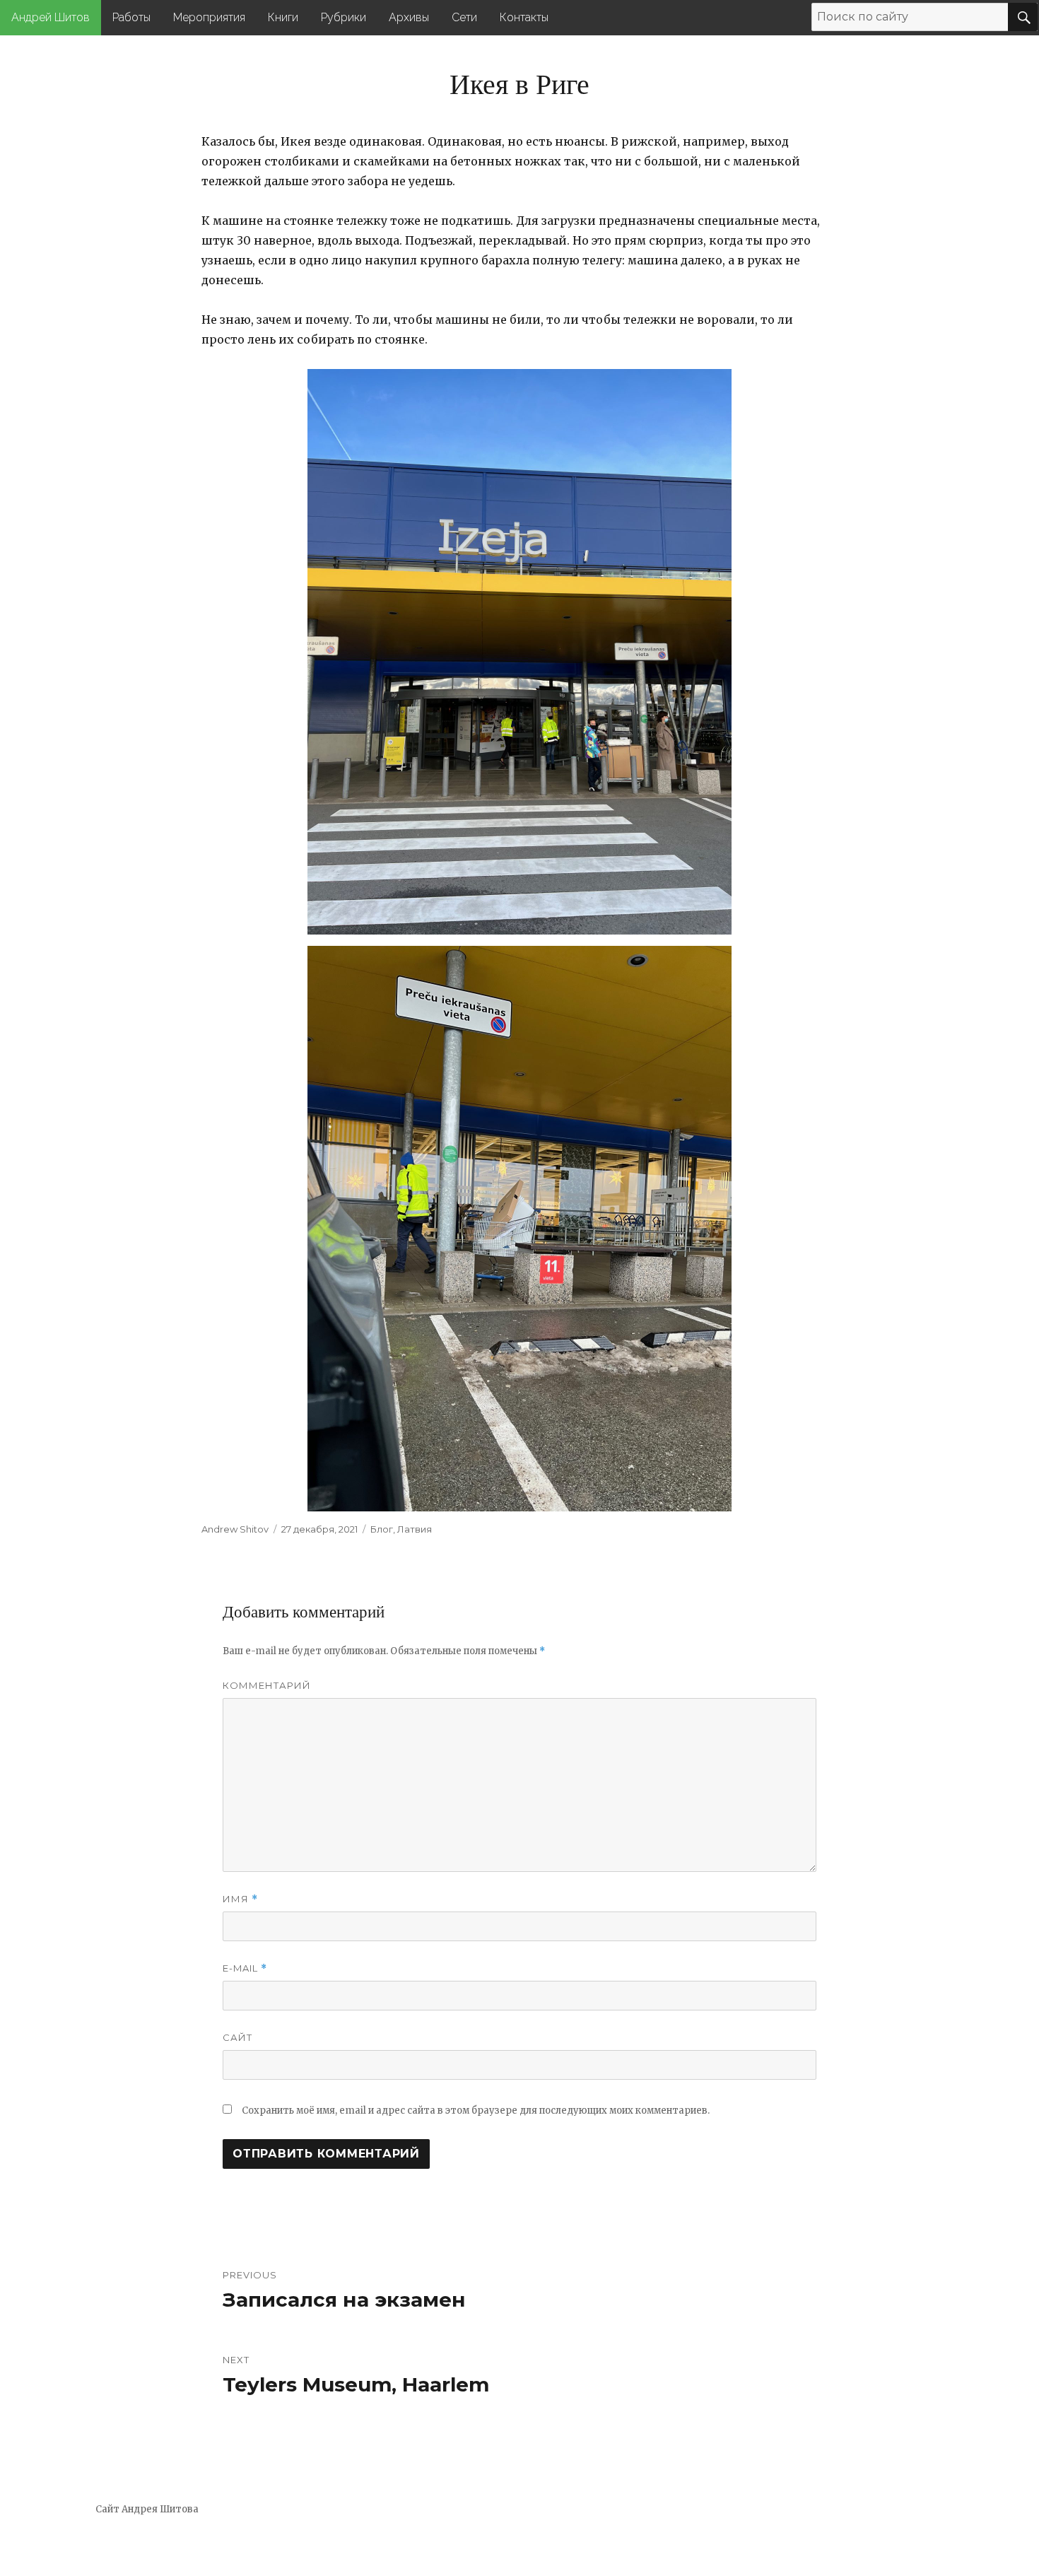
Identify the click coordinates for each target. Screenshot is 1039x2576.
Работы (131, 17)
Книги (283, 17)
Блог (382, 1529)
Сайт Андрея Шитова (147, 2509)
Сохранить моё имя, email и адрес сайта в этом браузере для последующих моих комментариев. (476, 2110)
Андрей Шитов (51, 17)
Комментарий (267, 1685)
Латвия (415, 1529)
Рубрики (344, 17)
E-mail (245, 1968)
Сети (464, 17)
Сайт (237, 2037)
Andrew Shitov (235, 1529)
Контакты (524, 17)
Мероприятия (209, 17)
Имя (240, 1899)
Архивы (409, 17)
